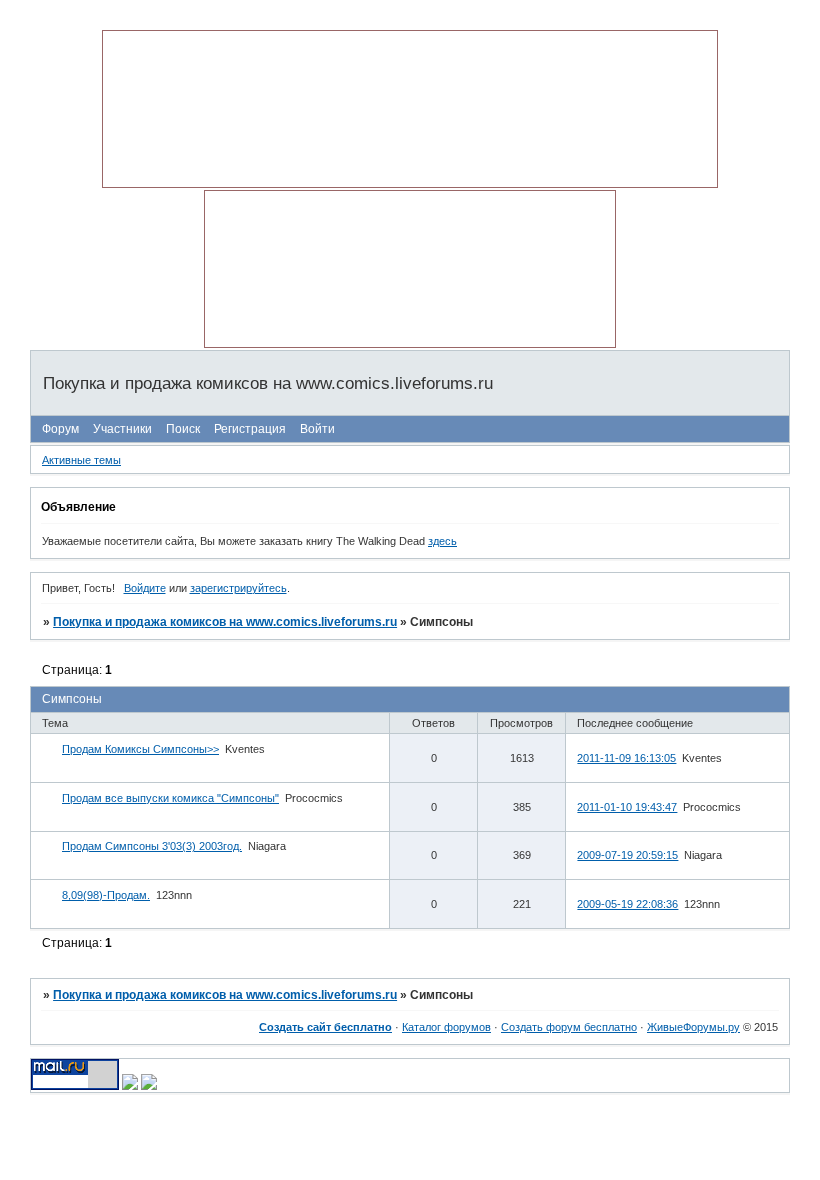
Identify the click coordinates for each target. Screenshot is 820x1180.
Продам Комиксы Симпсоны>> (140, 749)
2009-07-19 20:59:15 (627, 855)
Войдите (145, 588)
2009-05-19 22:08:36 (627, 904)
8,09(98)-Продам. (106, 895)
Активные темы (81, 460)
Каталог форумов (446, 1027)
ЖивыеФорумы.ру (693, 1027)
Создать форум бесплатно (569, 1027)
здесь (442, 541)
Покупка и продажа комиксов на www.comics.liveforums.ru (225, 622)
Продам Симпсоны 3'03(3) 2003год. (152, 846)
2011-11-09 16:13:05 (626, 758)
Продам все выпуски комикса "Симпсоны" (170, 798)
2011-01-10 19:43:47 (627, 807)
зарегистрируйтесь (238, 588)
